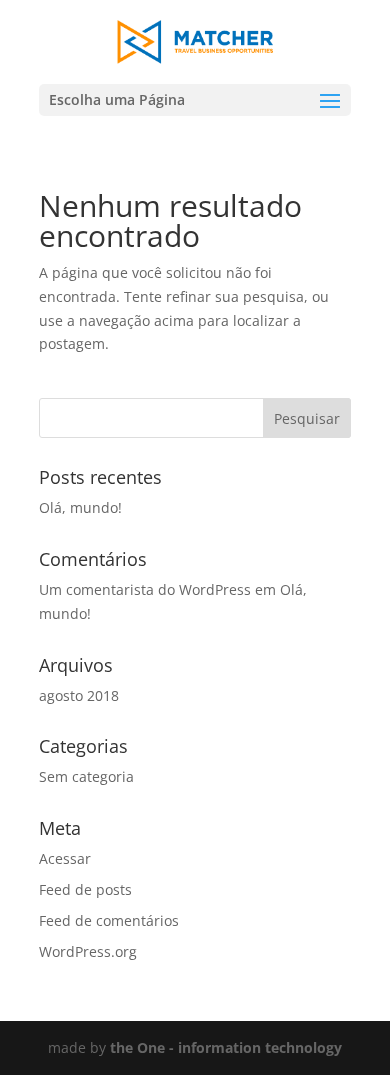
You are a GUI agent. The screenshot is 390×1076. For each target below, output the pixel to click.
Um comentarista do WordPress (145, 589)
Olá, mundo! (80, 507)
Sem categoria (86, 776)
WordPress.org (88, 951)
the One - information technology (226, 1047)
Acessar (65, 858)
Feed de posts (85, 889)
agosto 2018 (79, 695)
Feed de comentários (109, 920)
